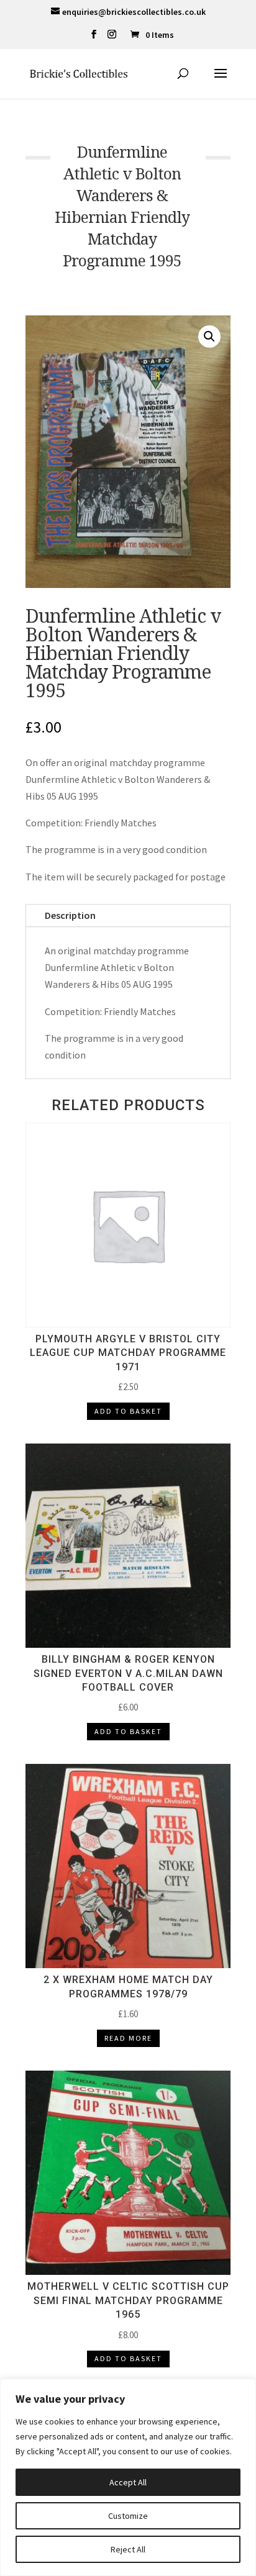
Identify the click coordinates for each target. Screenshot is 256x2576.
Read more (128, 2038)
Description (70, 915)
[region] (128, 2477)
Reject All (128, 2549)
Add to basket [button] (128, 1411)
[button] (209, 337)
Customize (128, 2516)
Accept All (128, 2482)
